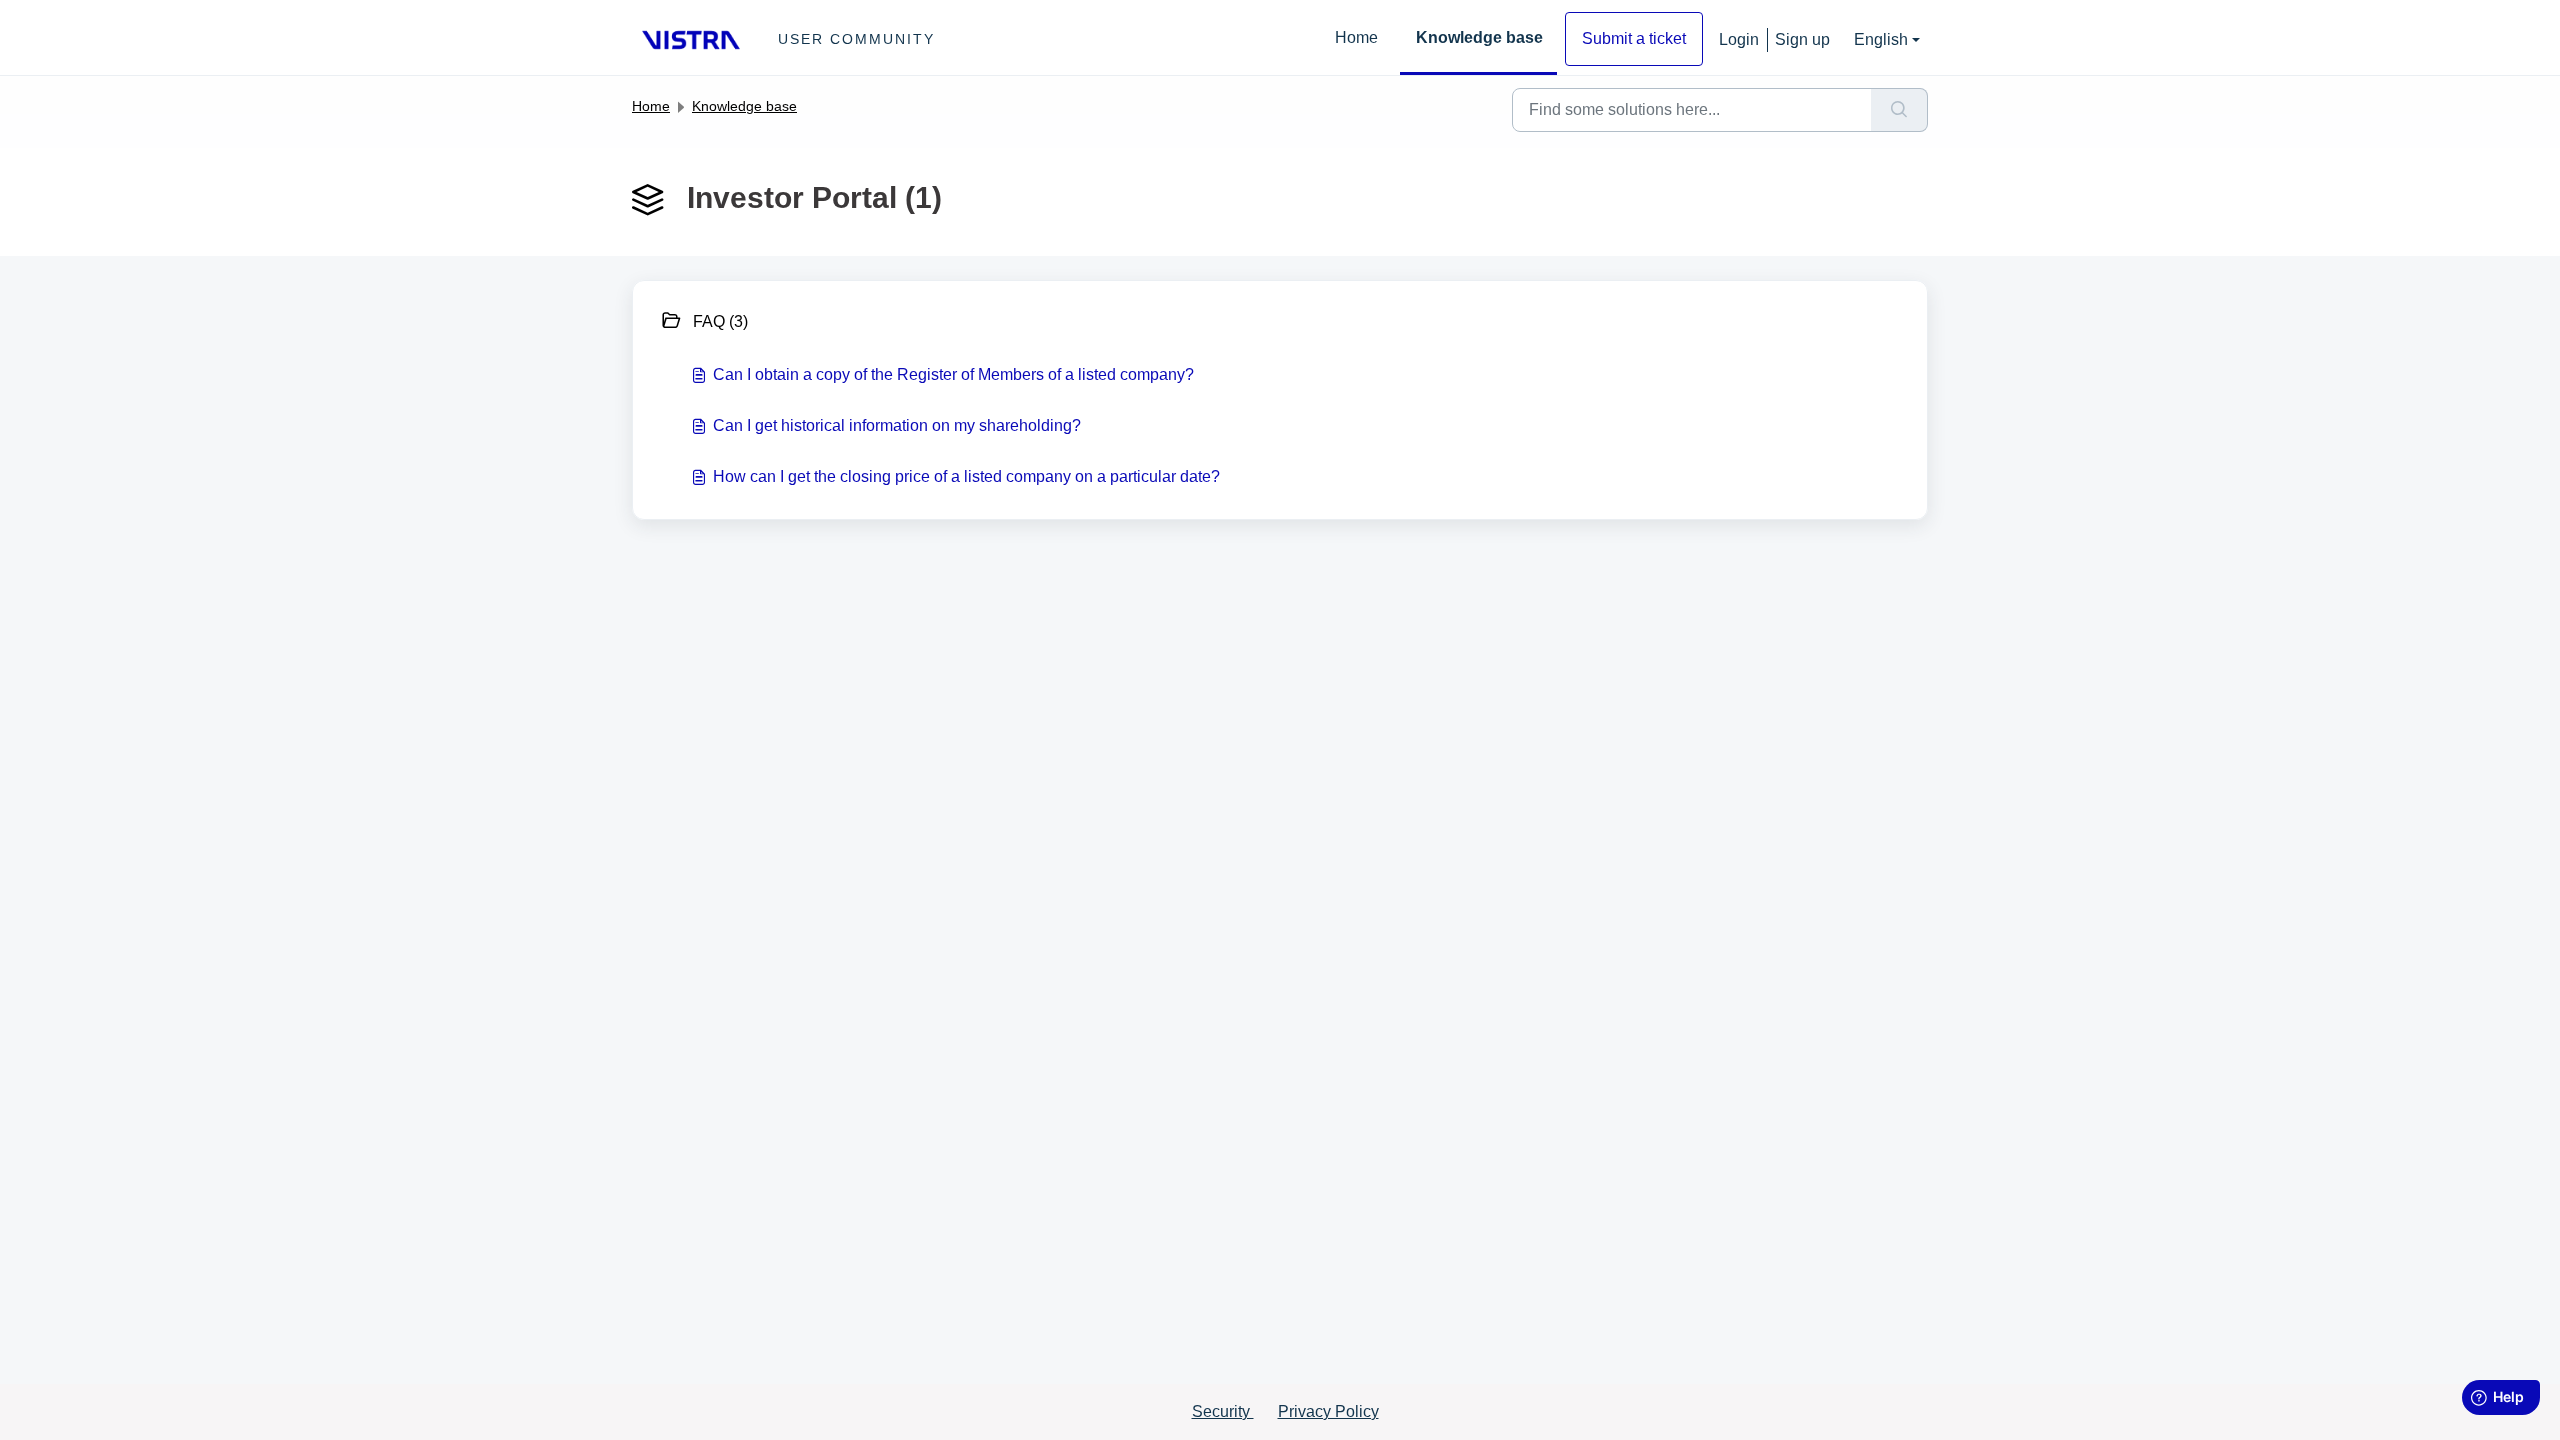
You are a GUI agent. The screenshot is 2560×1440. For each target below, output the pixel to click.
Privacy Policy (1328, 1411)
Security (1223, 1411)
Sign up (1802, 39)
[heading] (964, 319)
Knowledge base (1479, 37)
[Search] (1899, 110)
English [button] (1881, 39)
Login (1739, 39)
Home (1356, 37)
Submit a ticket (1634, 38)
